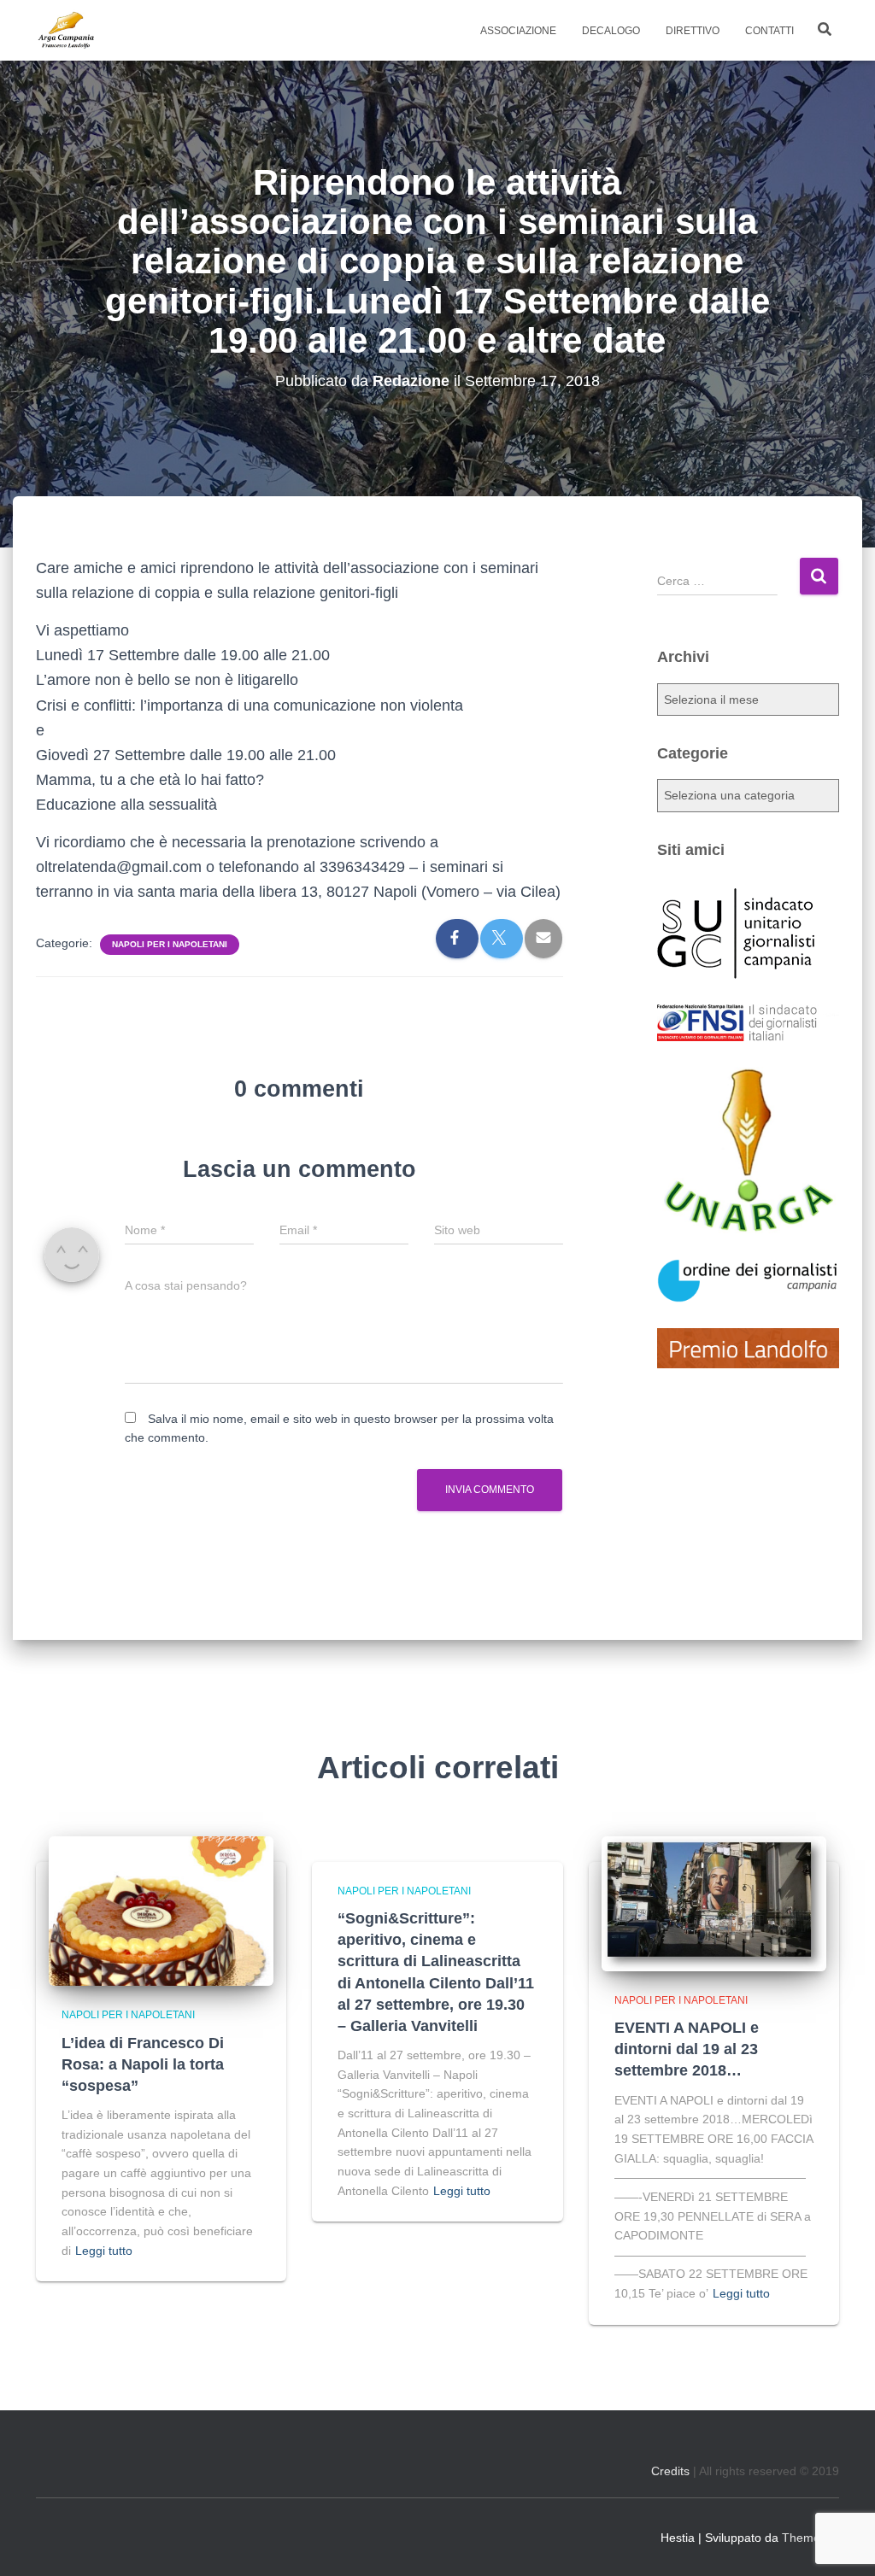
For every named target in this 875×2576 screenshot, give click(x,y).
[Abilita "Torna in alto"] (841, 2542)
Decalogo (611, 31)
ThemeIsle (810, 2538)
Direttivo (693, 31)
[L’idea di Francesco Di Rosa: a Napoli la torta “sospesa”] (161, 1910)
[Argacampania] (66, 31)
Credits (670, 2471)
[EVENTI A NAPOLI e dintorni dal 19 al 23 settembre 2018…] (714, 1902)
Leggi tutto (104, 2251)
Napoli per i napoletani (170, 944)
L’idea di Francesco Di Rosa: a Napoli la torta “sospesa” (143, 2064)
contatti (769, 31)
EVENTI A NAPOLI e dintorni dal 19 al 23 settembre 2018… (687, 2049)
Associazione (518, 31)
